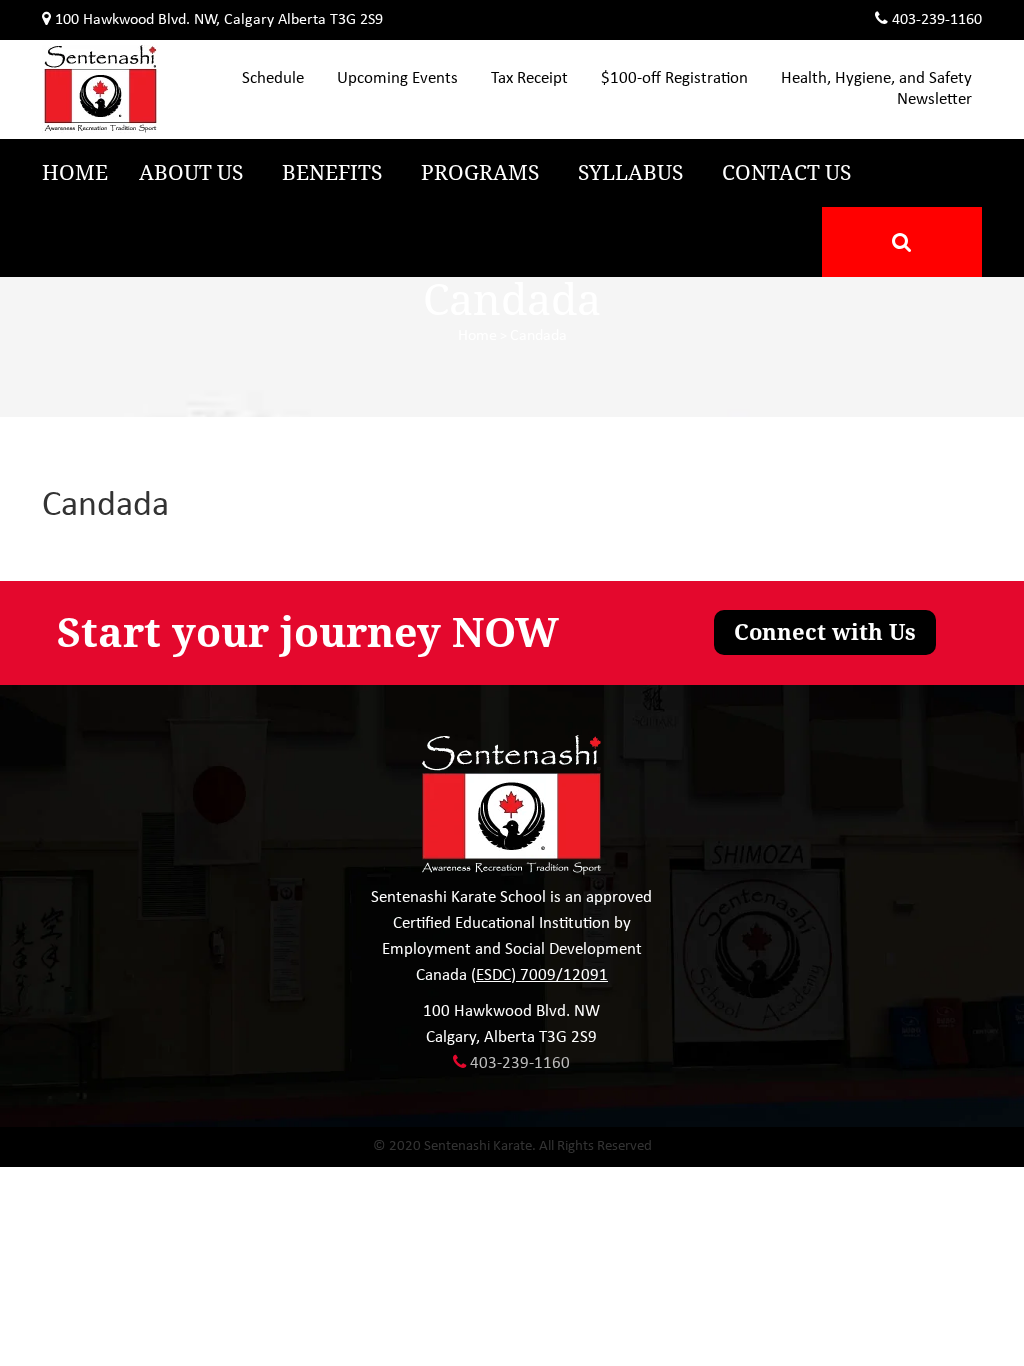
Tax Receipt (529, 78)
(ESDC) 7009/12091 (539, 975)
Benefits (332, 173)
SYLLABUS (630, 173)
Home (75, 173)
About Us (191, 173)
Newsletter (934, 99)
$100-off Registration (674, 78)
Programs (480, 173)
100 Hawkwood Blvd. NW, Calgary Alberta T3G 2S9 (219, 20)
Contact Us (786, 173)
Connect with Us (825, 632)
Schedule (273, 78)
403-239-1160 (937, 20)
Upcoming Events (397, 78)
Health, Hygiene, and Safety (876, 78)
